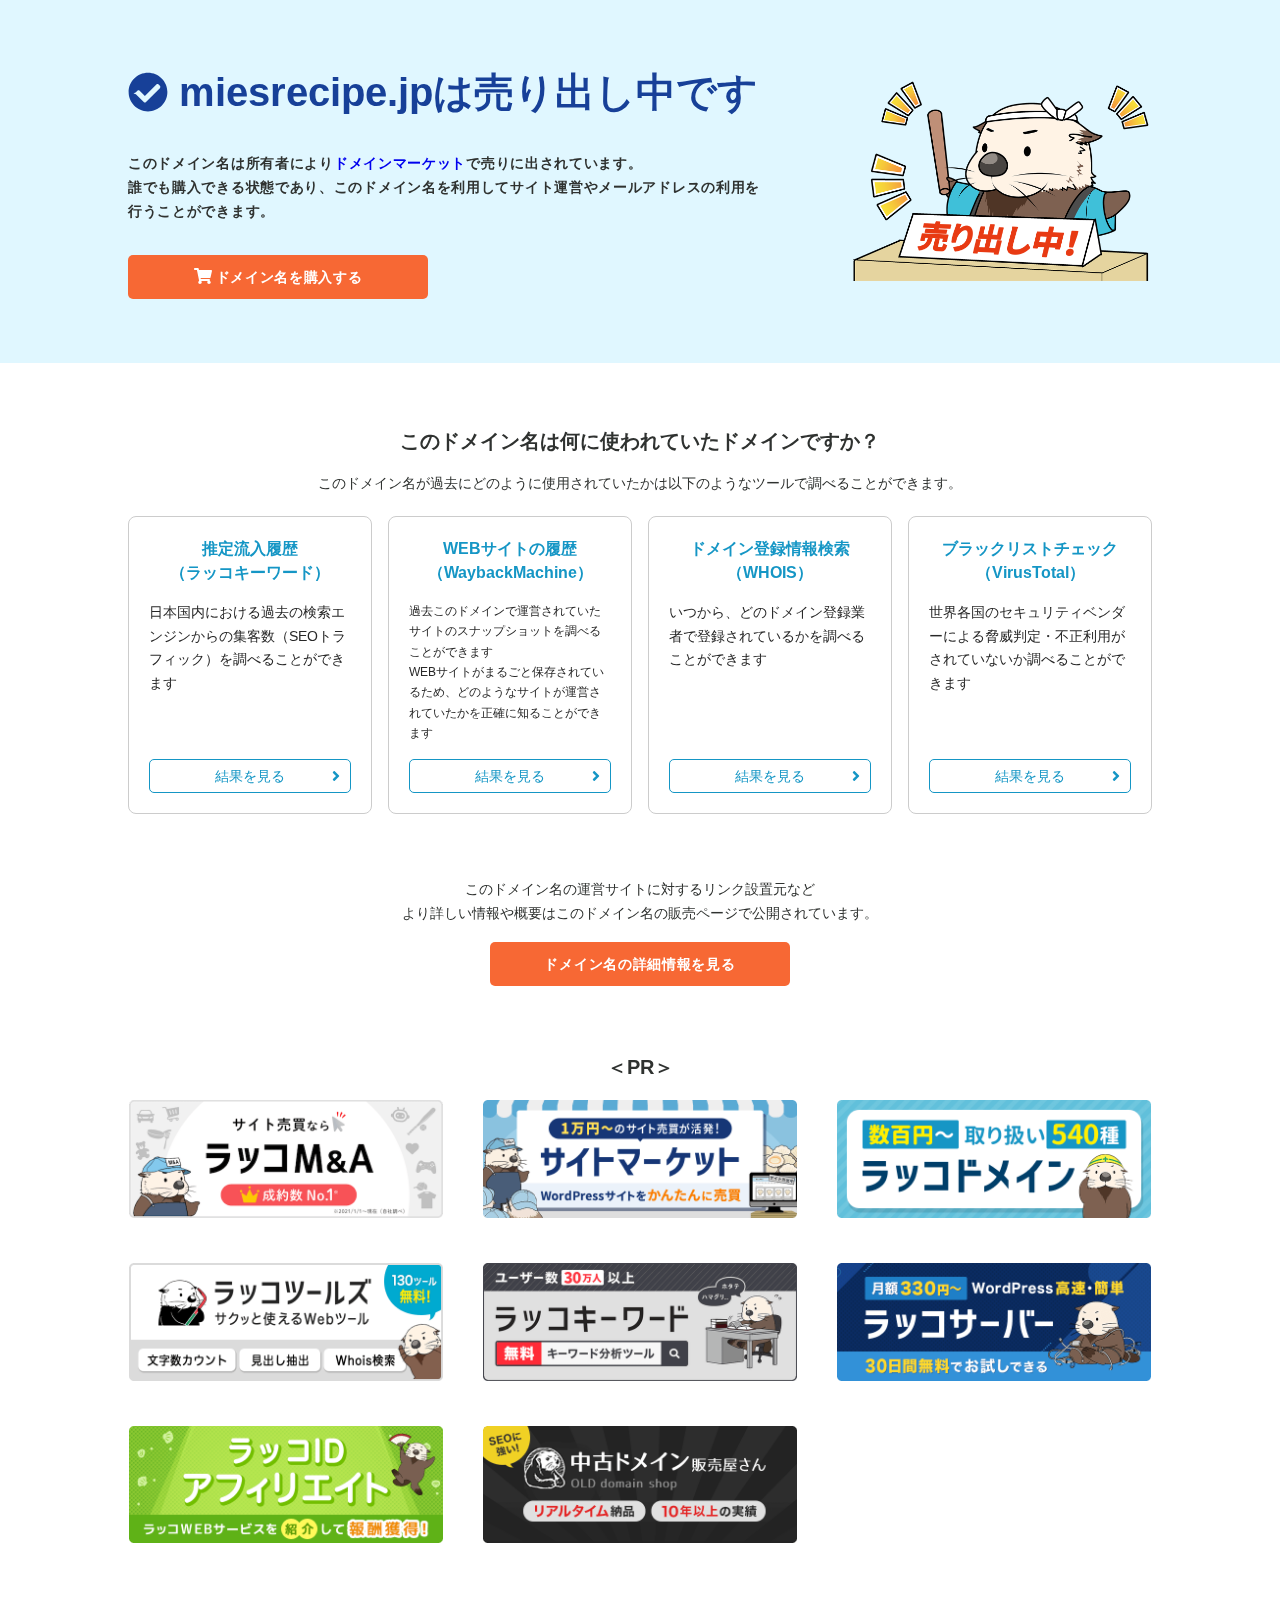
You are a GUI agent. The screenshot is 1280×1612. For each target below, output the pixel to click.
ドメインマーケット (400, 163)
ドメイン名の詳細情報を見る (639, 964)
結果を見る (250, 776)
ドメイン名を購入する (289, 277)
